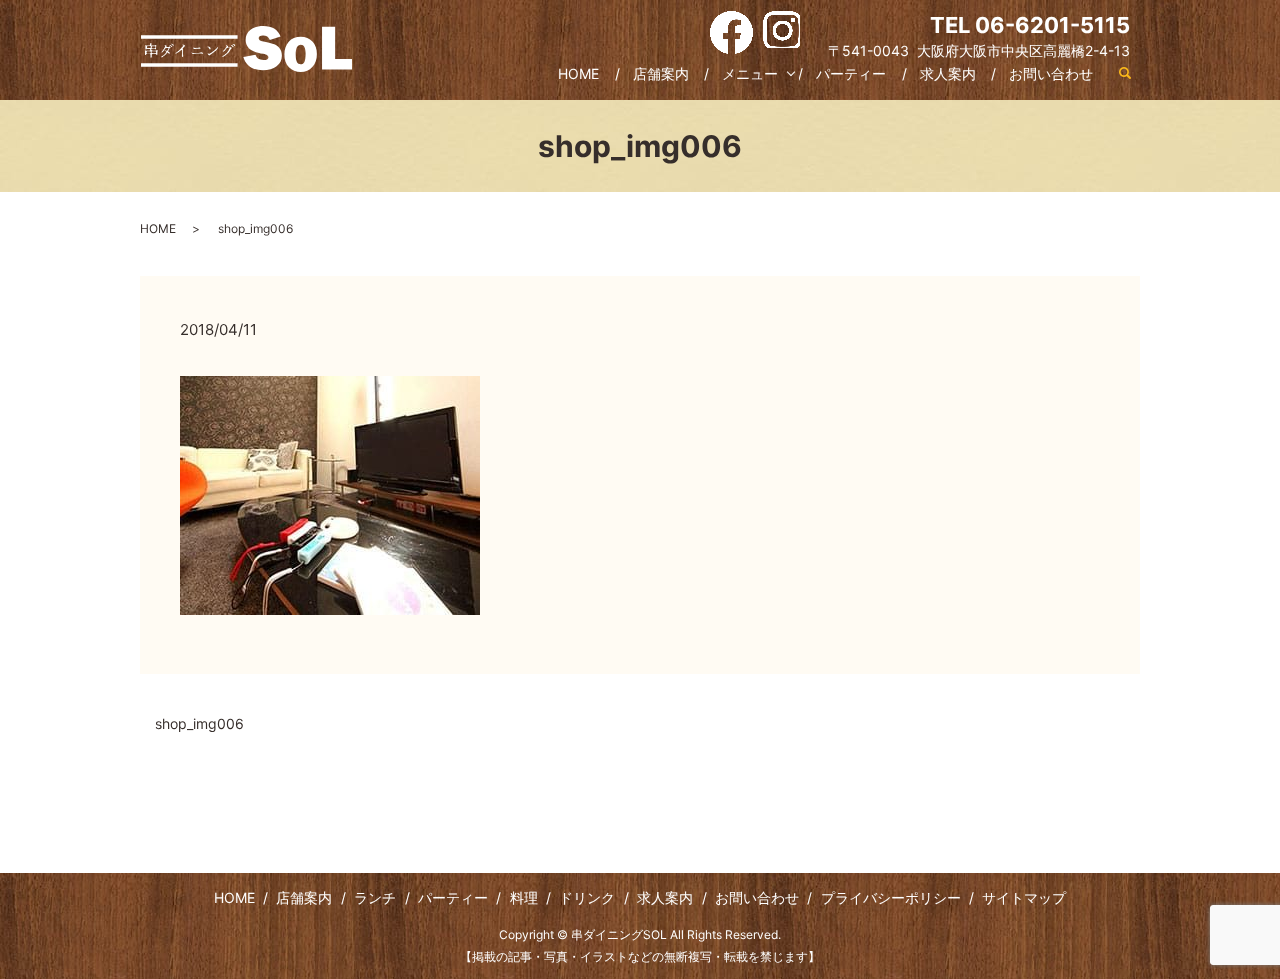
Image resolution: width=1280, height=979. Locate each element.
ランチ (375, 897)
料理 (524, 897)
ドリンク (587, 897)
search (1125, 74)
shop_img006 (199, 723)
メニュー (750, 73)
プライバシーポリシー (891, 897)
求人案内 (948, 73)
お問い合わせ (1051, 73)
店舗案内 (661, 73)
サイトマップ (1024, 897)
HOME (578, 73)
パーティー (851, 73)
